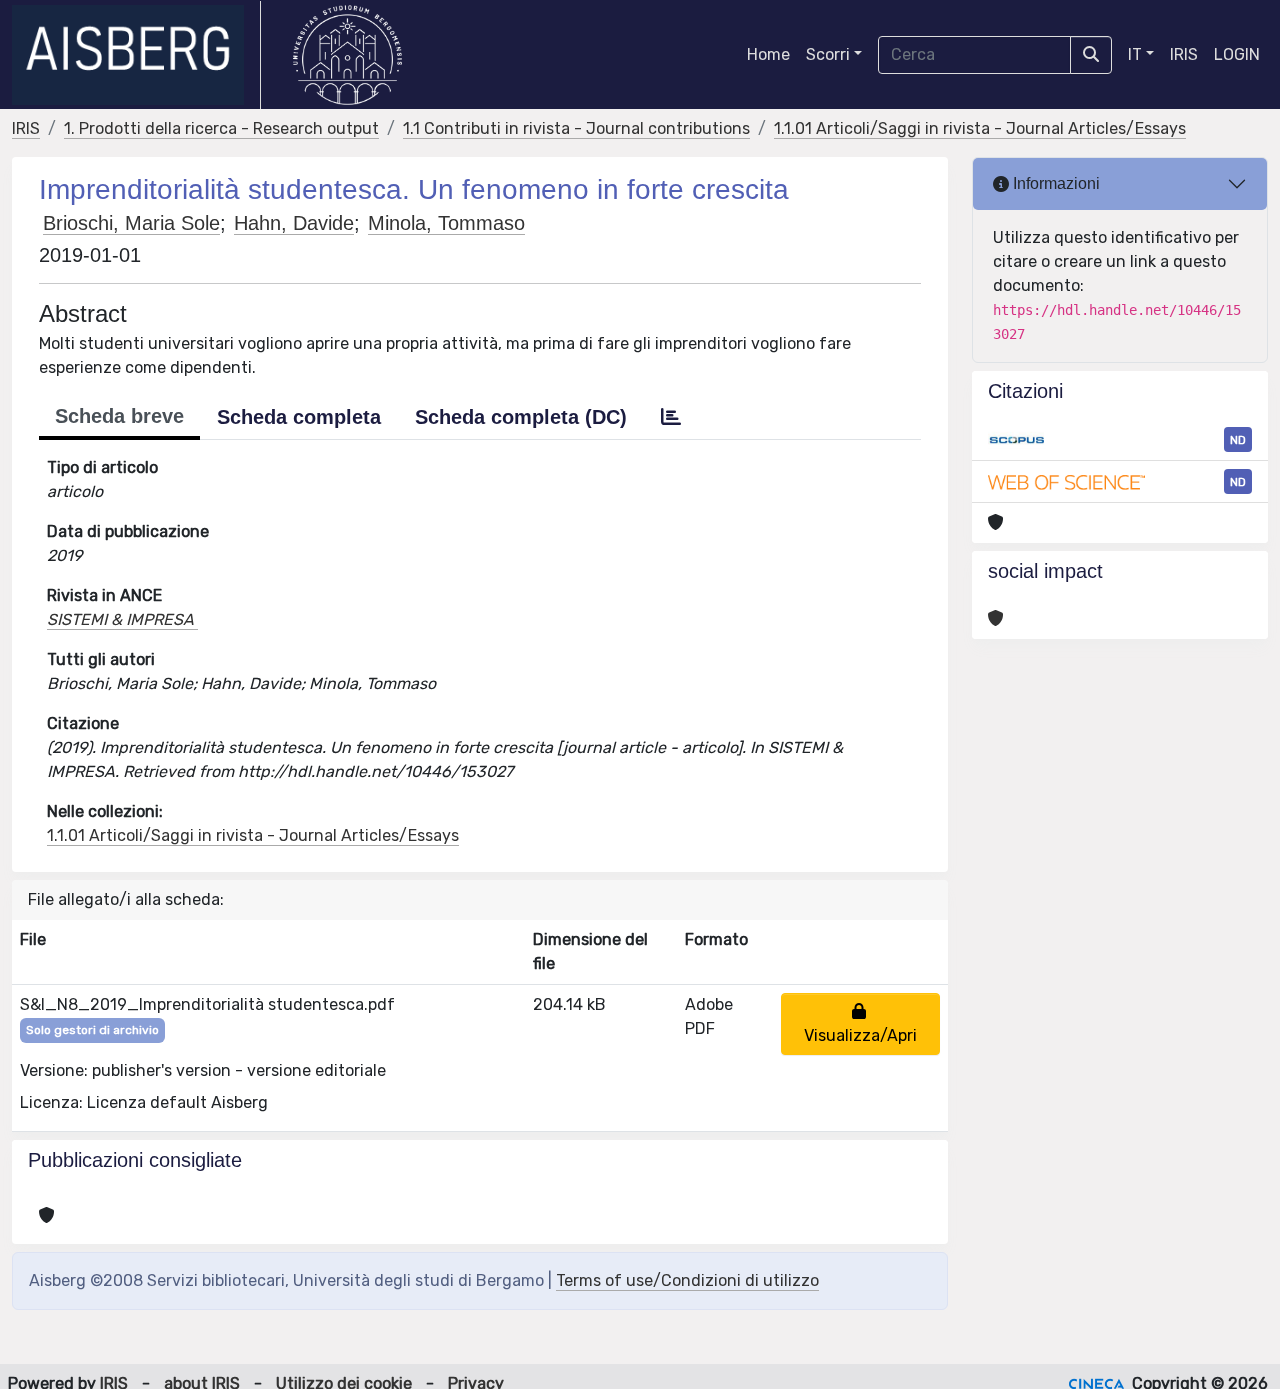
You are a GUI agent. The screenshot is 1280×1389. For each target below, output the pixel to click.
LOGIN (1237, 54)
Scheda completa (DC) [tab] (521, 417)
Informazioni (1054, 183)
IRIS (1184, 54)
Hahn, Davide (294, 223)
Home (768, 54)
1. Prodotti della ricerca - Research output (221, 128)
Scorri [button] (828, 54)
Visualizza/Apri (860, 1023)
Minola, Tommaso (446, 223)
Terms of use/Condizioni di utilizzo (687, 1280)
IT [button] (1135, 54)
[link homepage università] (347, 55)
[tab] (671, 417)
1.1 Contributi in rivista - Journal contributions (576, 128)
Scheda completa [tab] (299, 417)
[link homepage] (136, 55)
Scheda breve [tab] (119, 416)
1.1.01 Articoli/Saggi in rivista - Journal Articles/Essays (980, 128)
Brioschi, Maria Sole (131, 223)
